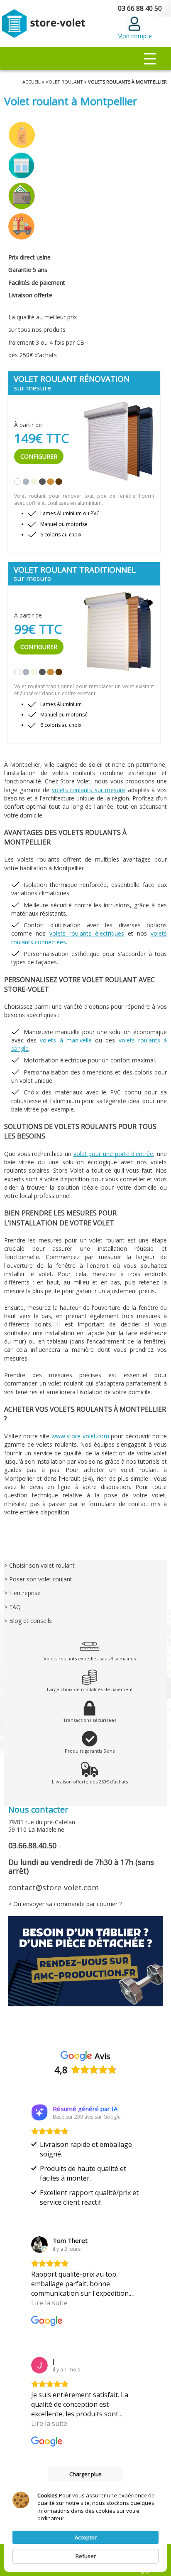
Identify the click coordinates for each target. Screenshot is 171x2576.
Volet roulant (64, 82)
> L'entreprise (22, 1593)
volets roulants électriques (87, 933)
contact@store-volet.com (54, 1887)
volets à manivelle (66, 1040)
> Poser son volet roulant (38, 1579)
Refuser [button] (86, 2556)
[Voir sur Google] (39, 2245)
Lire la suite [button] (49, 2303)
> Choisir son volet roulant (39, 1565)
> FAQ (12, 1607)
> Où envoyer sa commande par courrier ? (65, 1904)
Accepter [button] (86, 2537)
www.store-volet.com (80, 1436)
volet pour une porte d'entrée (114, 1154)
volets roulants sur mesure (89, 790)
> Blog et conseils (28, 1621)
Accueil (32, 82)
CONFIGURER (39, 456)
